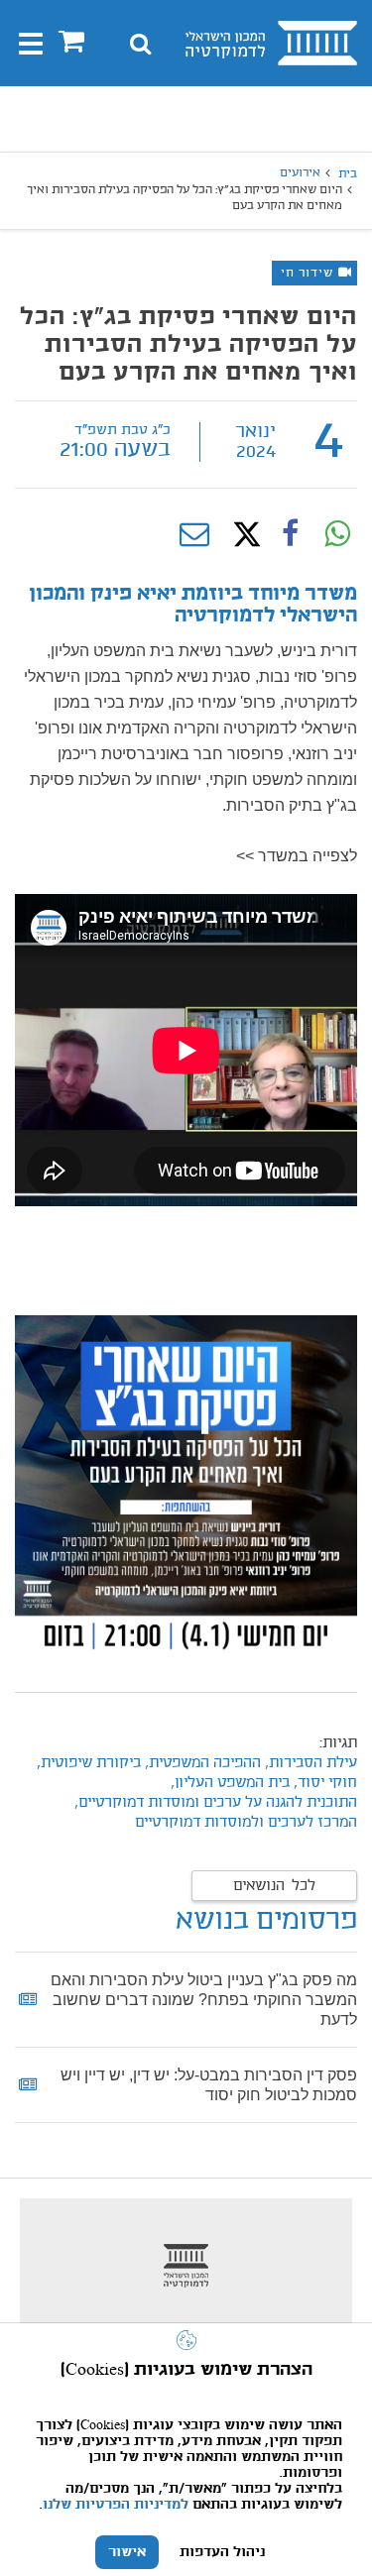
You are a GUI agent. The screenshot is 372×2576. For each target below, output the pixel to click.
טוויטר (242, 534)
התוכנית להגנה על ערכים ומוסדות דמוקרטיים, (216, 1803)
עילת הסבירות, (309, 1763)
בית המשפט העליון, (230, 1783)
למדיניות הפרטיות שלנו (116, 2505)
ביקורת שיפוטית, (87, 1763)
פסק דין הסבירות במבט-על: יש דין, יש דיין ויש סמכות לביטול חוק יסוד (209, 2085)
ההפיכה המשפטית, (203, 1763)
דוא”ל (194, 534)
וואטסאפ (337, 534)
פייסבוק (290, 534)
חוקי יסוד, (323, 1783)
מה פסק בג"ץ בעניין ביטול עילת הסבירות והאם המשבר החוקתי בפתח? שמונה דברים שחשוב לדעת (204, 2000)
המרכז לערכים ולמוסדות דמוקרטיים (246, 1823)
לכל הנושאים (274, 1886)
